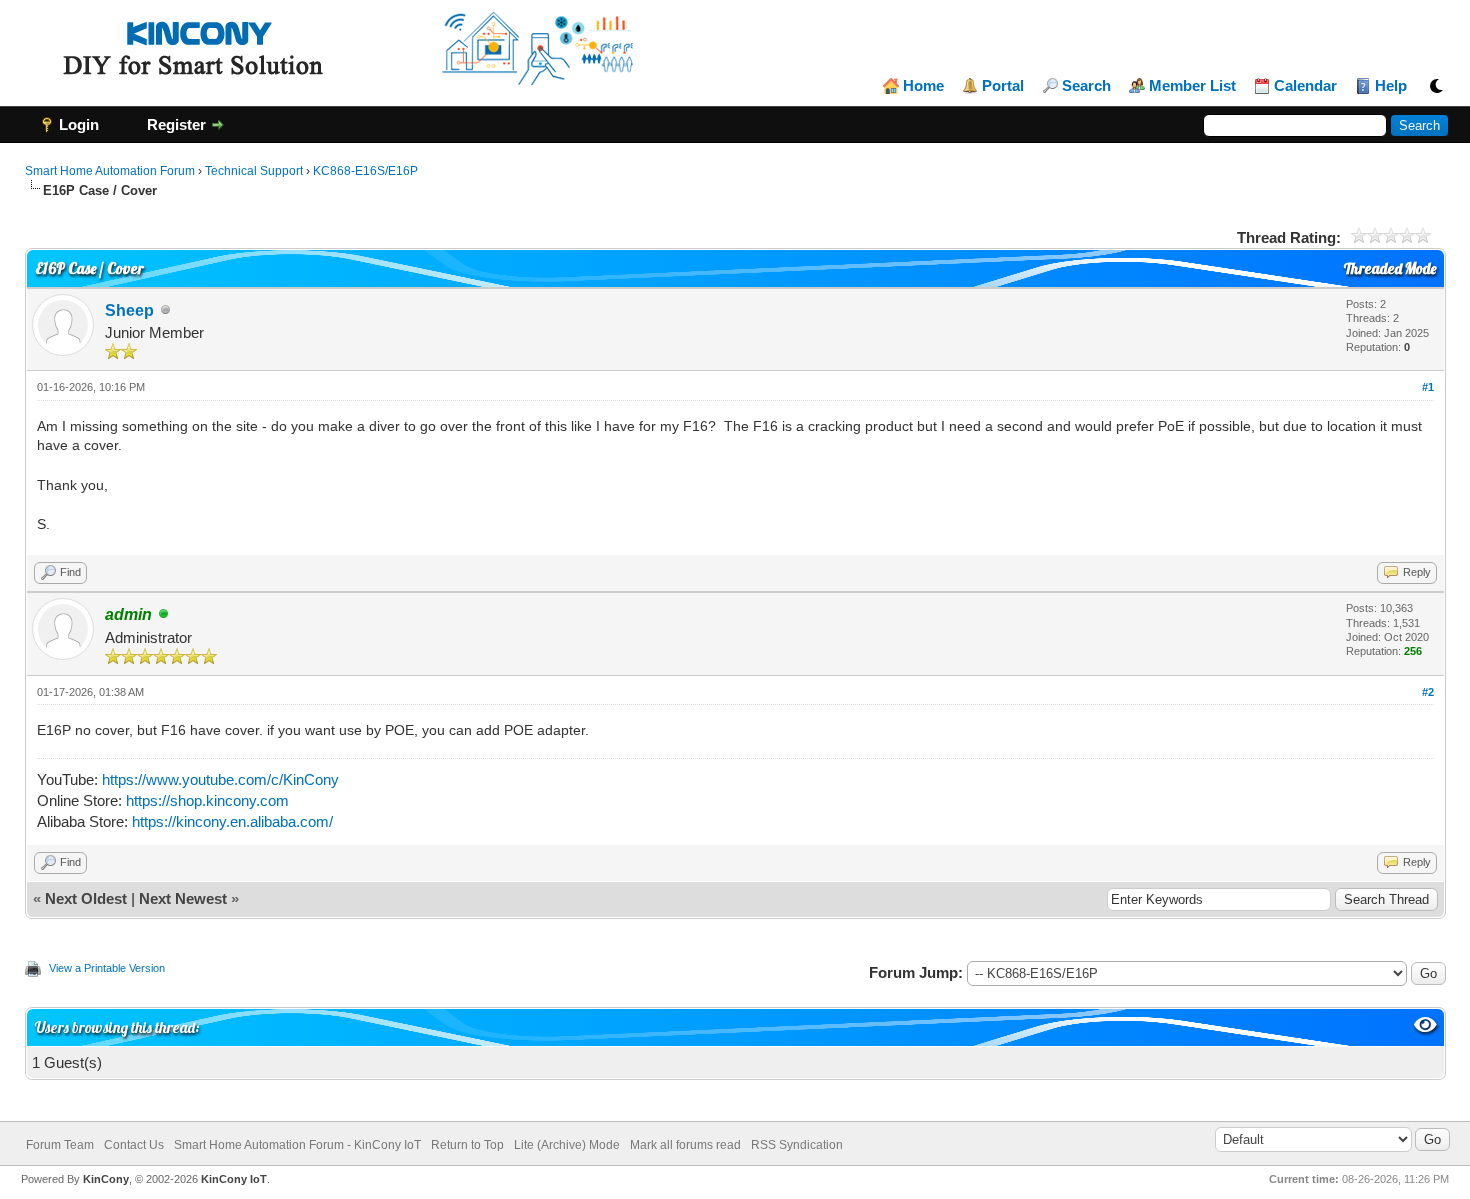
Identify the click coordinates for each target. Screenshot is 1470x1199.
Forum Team (60, 1145)
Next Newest (183, 898)
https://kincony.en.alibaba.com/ (232, 821)
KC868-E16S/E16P (365, 171)
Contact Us (134, 1145)
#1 (1428, 387)
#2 (1428, 692)
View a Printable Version (107, 968)
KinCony (106, 1179)
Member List (1192, 86)
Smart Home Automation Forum (110, 171)
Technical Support (254, 171)
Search (1086, 86)
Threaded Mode (1390, 268)
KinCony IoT (234, 1179)
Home (923, 86)
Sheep (129, 310)
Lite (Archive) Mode (567, 1145)
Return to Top (467, 1145)
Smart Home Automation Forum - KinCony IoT (297, 1145)
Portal (1003, 86)
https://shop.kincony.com (207, 800)
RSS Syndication (797, 1145)
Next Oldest (86, 898)
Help (1391, 86)
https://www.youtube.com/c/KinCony (220, 779)
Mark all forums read (685, 1145)
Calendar (1305, 86)
